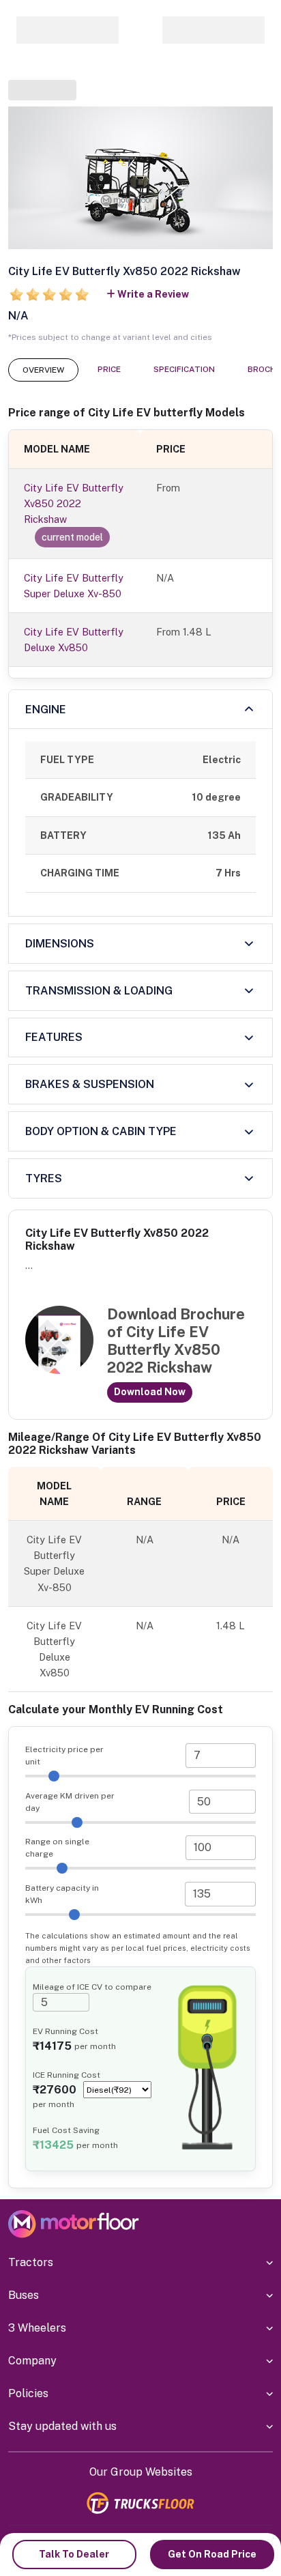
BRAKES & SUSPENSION (90, 1084)
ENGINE (46, 710)
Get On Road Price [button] (212, 2554)
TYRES (44, 1178)
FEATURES (54, 1037)
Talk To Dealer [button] (74, 2554)
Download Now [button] (150, 1392)
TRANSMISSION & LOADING (99, 991)
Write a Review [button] (153, 294)
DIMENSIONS (60, 944)
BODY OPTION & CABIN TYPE (101, 1131)
